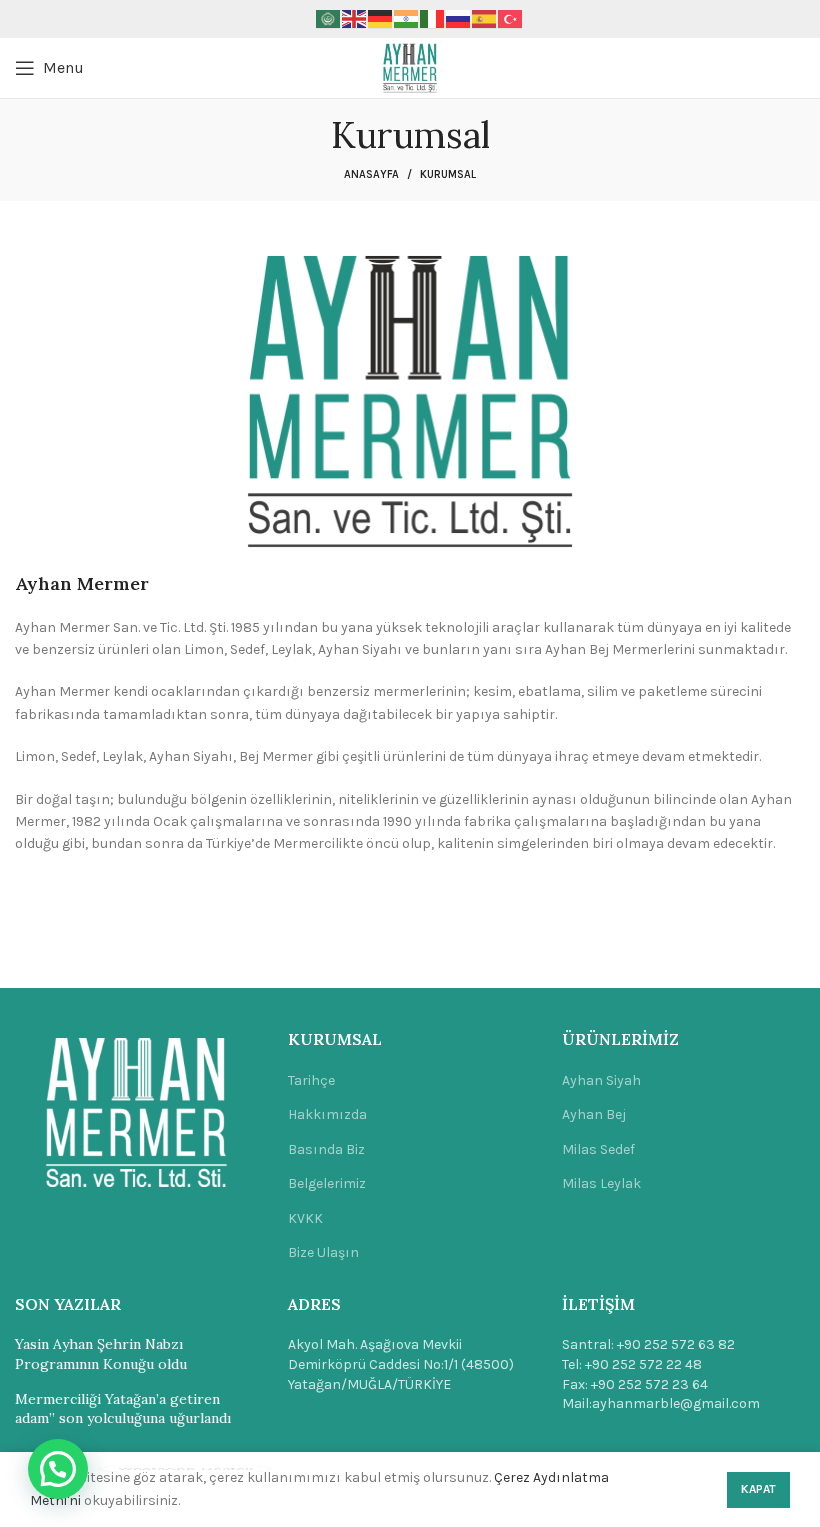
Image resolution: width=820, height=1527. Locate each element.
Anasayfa (371, 174)
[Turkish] (511, 18)
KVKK (305, 1218)
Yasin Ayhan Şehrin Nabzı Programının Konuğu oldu (101, 1354)
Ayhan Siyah (601, 1080)
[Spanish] (485, 18)
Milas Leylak (601, 1183)
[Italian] (433, 18)
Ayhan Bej (594, 1114)
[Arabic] (329, 18)
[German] (381, 18)
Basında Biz (326, 1149)
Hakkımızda (327, 1114)
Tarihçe (311, 1080)
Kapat (758, 1489)
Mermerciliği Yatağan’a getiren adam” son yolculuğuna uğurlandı (123, 1409)
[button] (58, 1469)
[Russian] (459, 18)
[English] (355, 18)
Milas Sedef (598, 1149)
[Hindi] (407, 18)
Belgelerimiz (327, 1183)
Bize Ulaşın (323, 1252)
